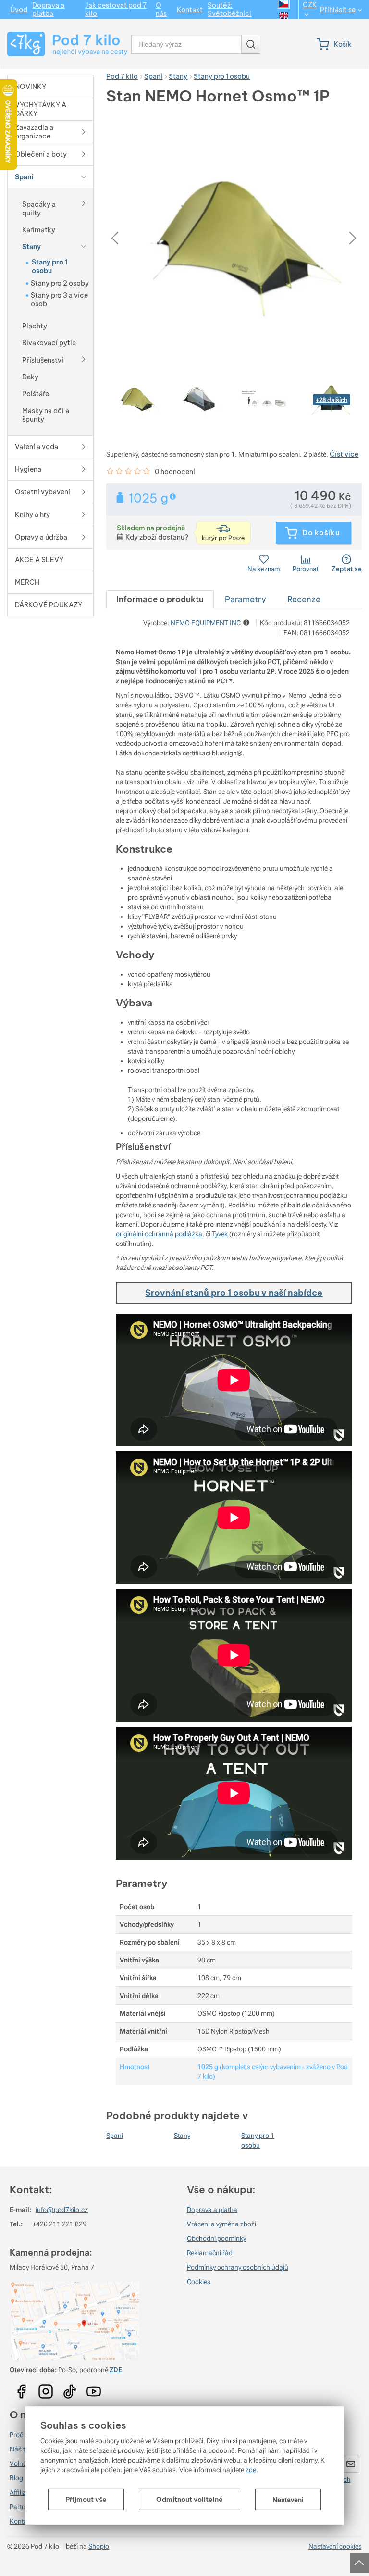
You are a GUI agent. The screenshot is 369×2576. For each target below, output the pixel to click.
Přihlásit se (338, 10)
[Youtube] (22, 2388)
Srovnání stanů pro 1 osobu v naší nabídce (234, 1293)
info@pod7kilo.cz (62, 2210)
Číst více (344, 454)
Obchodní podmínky (216, 2238)
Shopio (99, 2546)
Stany (182, 2136)
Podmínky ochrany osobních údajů (238, 2267)
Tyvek (220, 1234)
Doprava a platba (212, 2210)
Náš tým (22, 2449)
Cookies (199, 2282)
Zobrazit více (174, 496)
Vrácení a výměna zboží (221, 2224)
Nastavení (288, 2500)
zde (251, 2470)
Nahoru (360, 2560)
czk (310, 5)
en (284, 15)
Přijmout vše (86, 2500)
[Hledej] (251, 44)
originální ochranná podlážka (159, 1234)
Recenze (304, 599)
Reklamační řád (210, 2253)
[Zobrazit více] (84, 203)
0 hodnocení (175, 472)
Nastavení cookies (335, 2546)
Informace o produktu (160, 599)
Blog (16, 2478)
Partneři (21, 2507)
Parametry (246, 599)
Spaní (115, 2136)
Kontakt (21, 2521)
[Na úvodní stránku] (63, 44)
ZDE (116, 2370)
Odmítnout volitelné (190, 2500)
